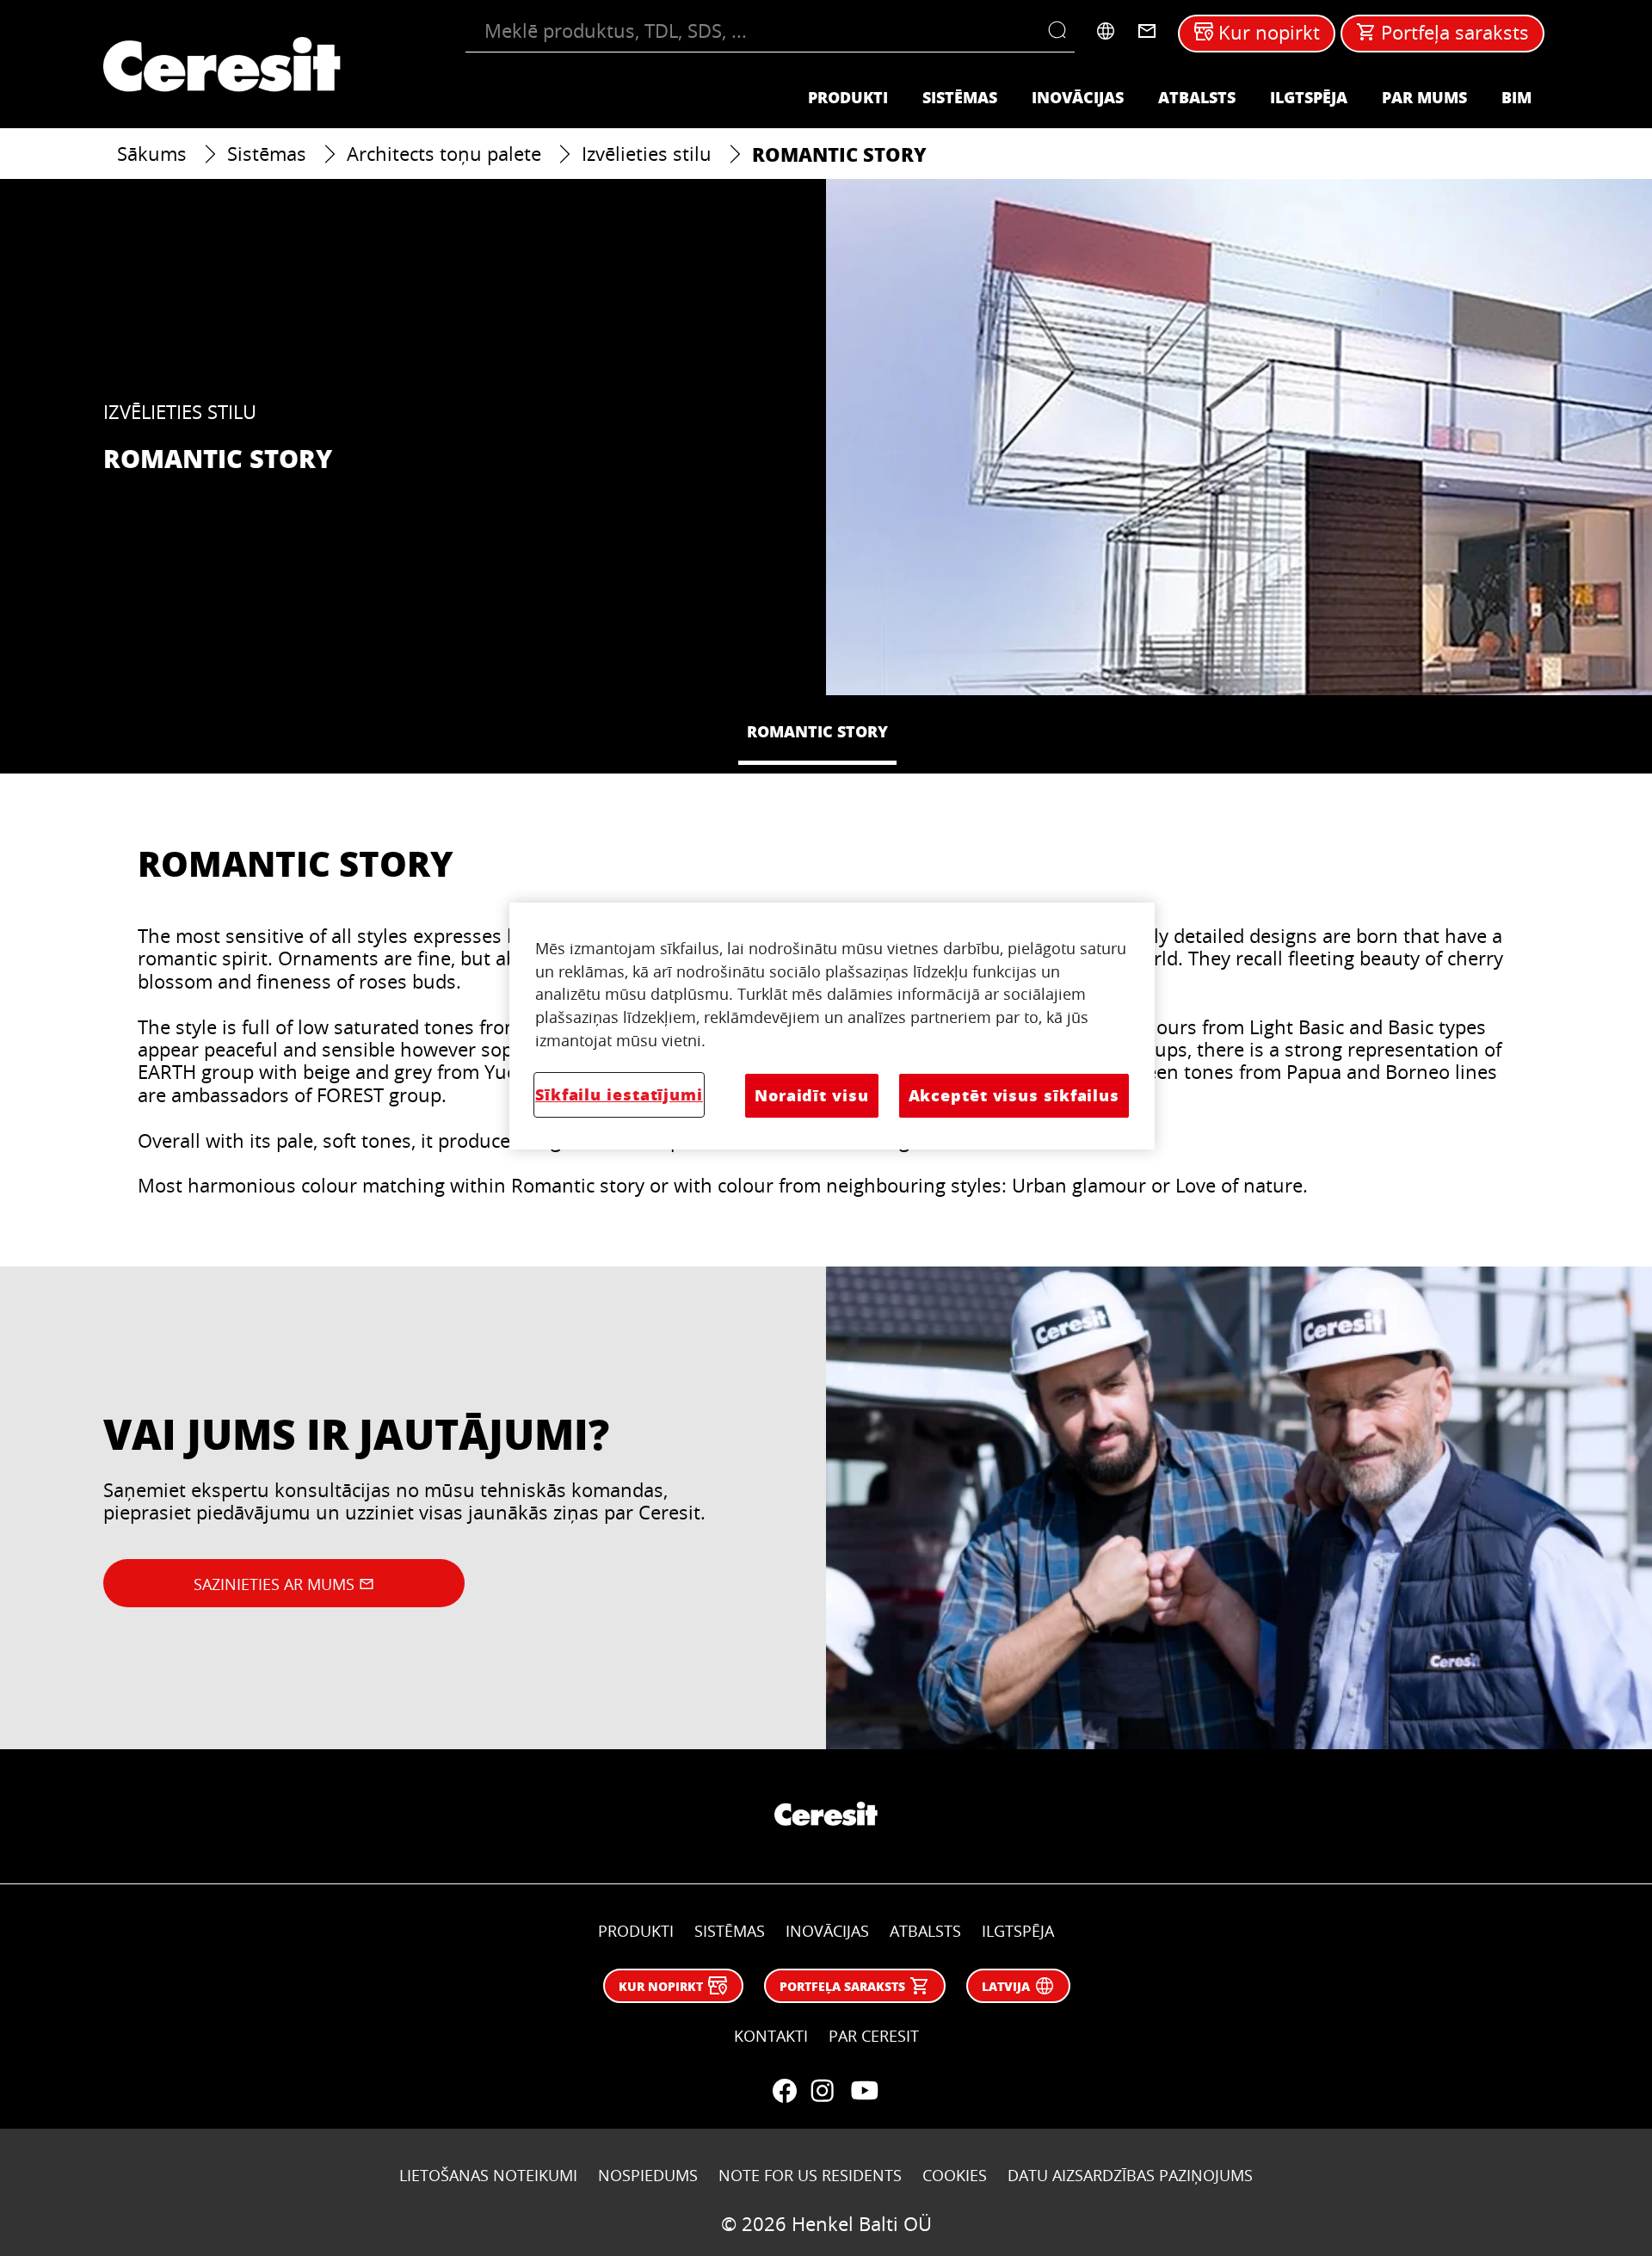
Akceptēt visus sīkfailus (1014, 1095)
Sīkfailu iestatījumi (619, 1094)
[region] (832, 1026)
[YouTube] (864, 2091)
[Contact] (1147, 31)
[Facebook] (785, 2091)
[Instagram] (823, 2091)
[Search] (1061, 31)
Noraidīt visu (812, 1095)
